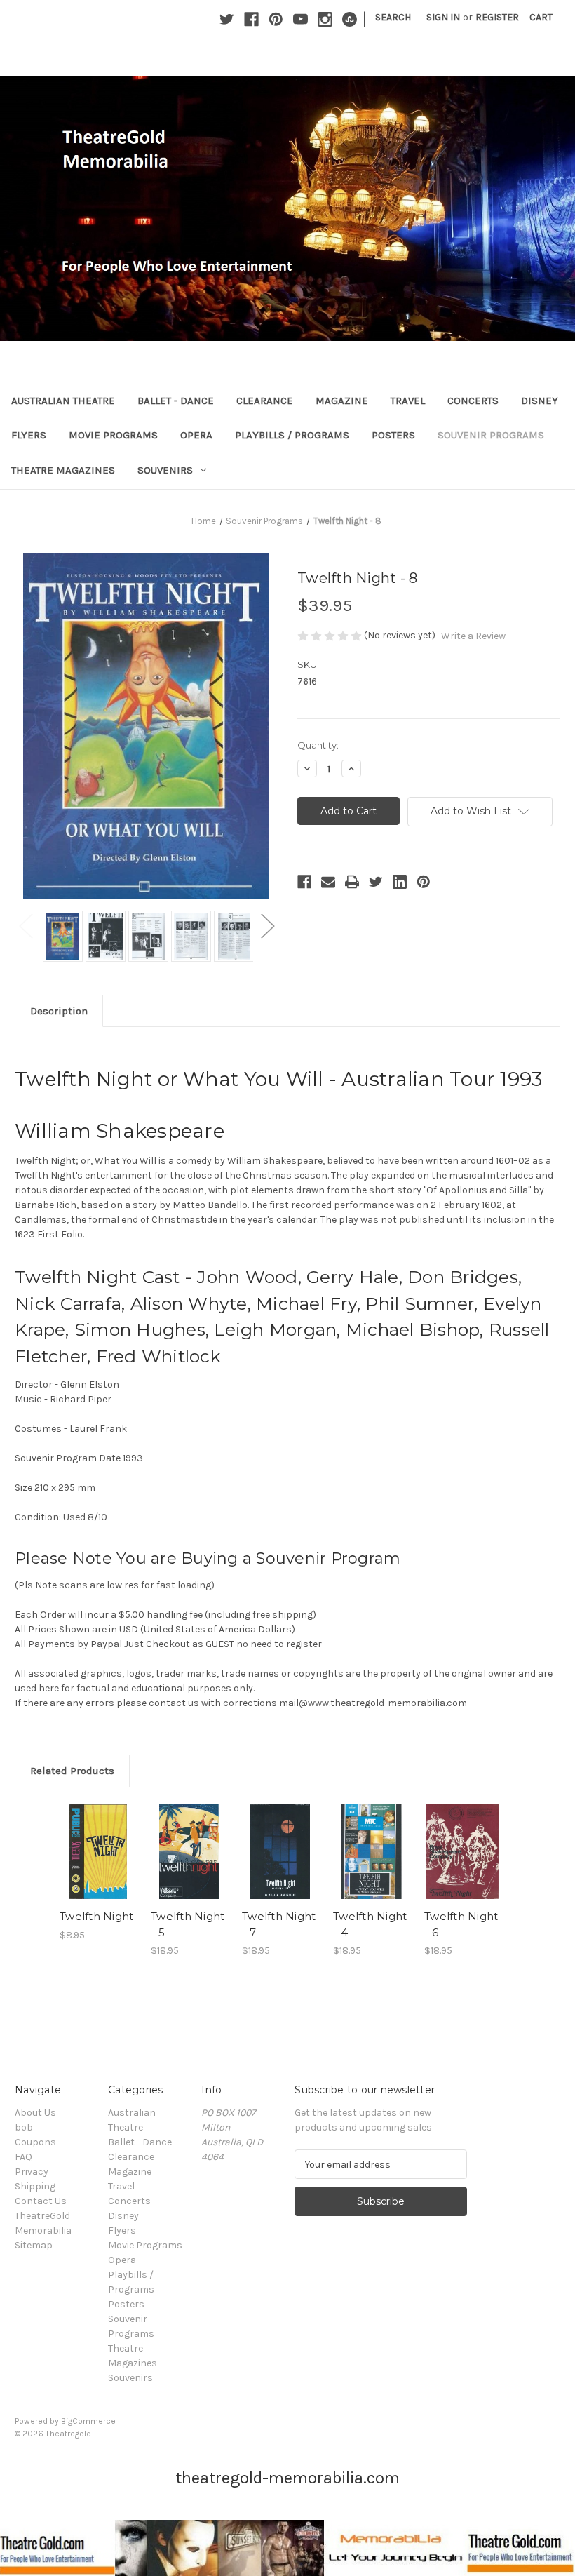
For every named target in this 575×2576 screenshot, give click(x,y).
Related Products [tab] (72, 1771)
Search (393, 17)
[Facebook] (251, 19)
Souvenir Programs (491, 435)
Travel (408, 401)
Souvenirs (165, 470)
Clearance (265, 401)
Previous (25, 926)
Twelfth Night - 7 (279, 1924)
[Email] (328, 882)
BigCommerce (88, 2421)
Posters (393, 435)
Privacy (32, 2172)
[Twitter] (227, 19)
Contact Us (41, 2201)
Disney (540, 401)
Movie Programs (113, 435)
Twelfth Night (96, 1916)
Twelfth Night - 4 (370, 1924)
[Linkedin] (400, 882)
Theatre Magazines (63, 470)
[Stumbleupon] (350, 19)
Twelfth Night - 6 (461, 1924)
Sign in (443, 17)
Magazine (342, 401)
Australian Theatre (63, 401)
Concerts (473, 401)
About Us (35, 2113)
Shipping (35, 2186)
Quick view (98, 1834)
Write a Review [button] (473, 636)
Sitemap (34, 2245)
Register (497, 17)
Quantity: (318, 745)
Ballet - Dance (176, 401)
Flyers (29, 435)
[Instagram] (325, 19)
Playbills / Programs (292, 435)
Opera (196, 435)
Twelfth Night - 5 (188, 1924)
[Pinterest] (276, 19)
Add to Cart (98, 1869)
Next (267, 926)
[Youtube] (300, 19)
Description (59, 1011)
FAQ (23, 2157)
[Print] (352, 882)
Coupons (35, 2142)
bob (24, 2127)
